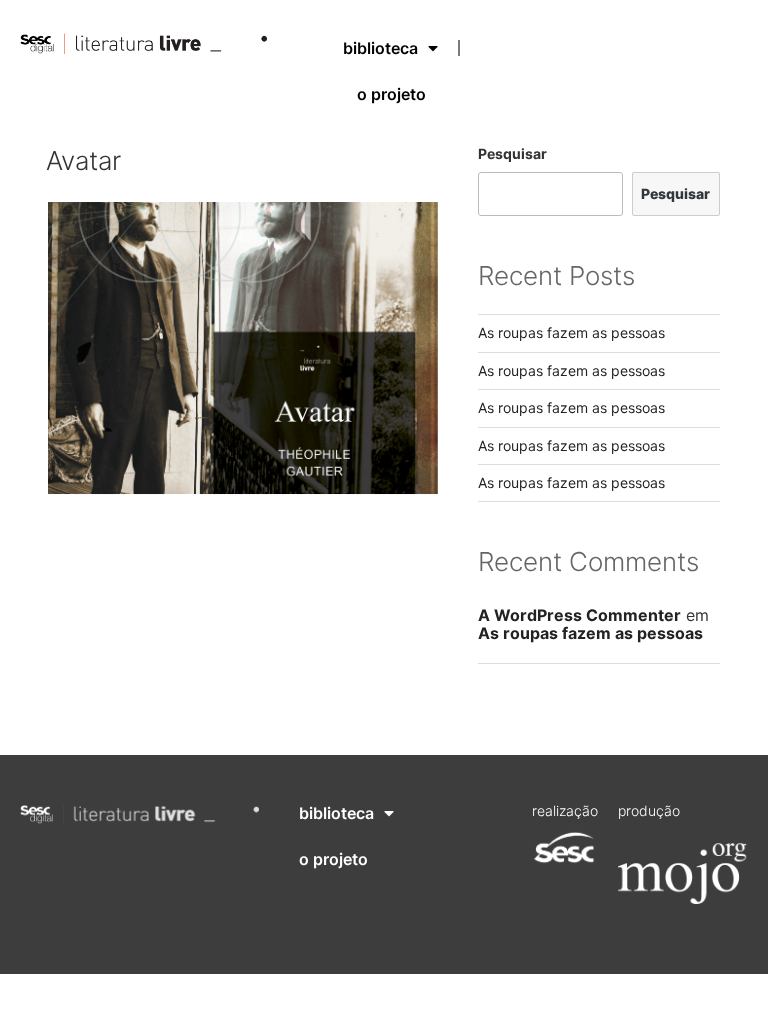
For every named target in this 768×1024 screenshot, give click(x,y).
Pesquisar (512, 153)
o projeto (391, 94)
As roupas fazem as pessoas (571, 332)
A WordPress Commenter (579, 615)
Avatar (83, 160)
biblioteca (380, 48)
